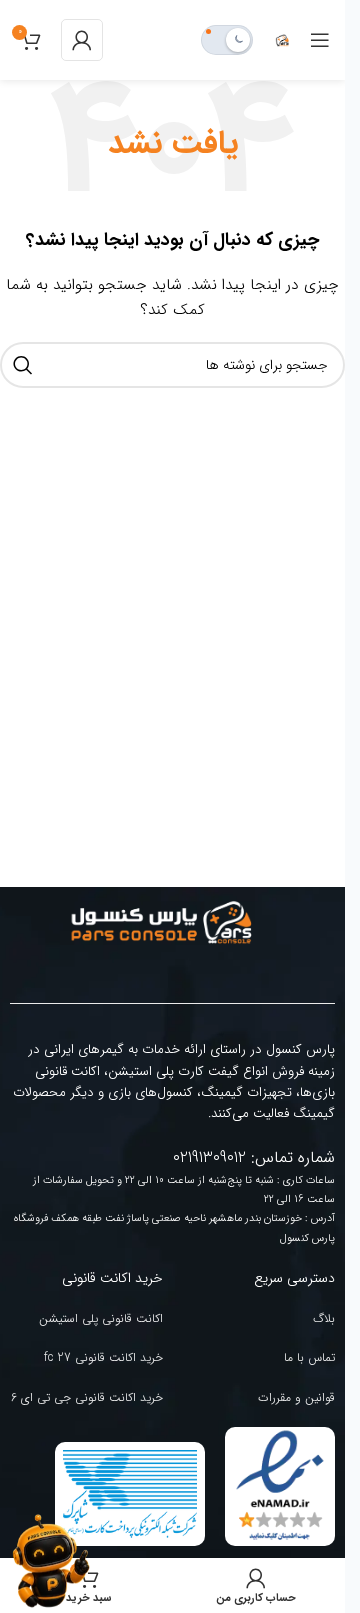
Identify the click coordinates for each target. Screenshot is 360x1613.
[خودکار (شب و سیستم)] (227, 40)
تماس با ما (309, 1357)
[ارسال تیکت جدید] (50, 1561)
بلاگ (324, 1318)
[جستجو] (23, 365)
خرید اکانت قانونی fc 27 (103, 1357)
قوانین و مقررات (296, 1397)
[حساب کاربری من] (82, 40)
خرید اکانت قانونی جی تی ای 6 (87, 1397)
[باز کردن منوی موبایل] (320, 40)
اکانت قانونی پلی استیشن (101, 1318)
